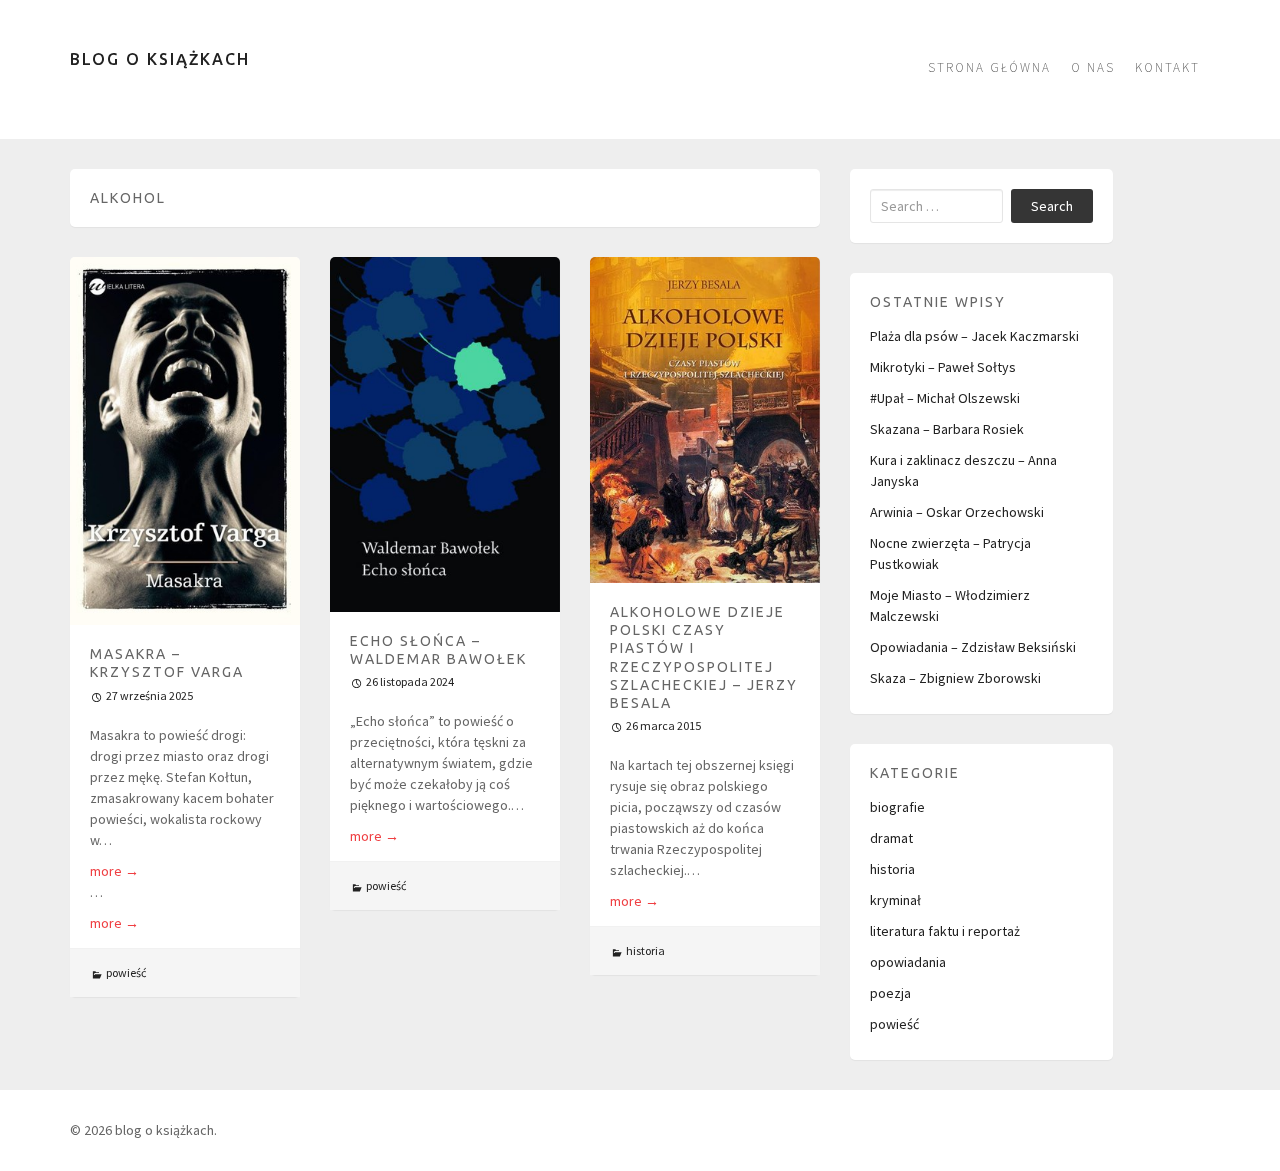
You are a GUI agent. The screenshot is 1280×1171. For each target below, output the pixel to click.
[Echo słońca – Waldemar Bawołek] (445, 434)
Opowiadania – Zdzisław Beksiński (973, 647)
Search (1052, 206)
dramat (891, 838)
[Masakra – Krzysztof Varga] (185, 441)
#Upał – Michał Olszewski (945, 398)
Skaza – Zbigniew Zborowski (955, 678)
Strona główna (989, 67)
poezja (890, 993)
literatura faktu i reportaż (945, 931)
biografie (897, 807)
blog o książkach (160, 59)
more (114, 871)
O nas (1093, 67)
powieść (126, 972)
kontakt (1167, 67)
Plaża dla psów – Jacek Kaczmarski (974, 336)
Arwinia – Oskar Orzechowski (957, 512)
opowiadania (908, 962)
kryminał (895, 900)
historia (645, 950)
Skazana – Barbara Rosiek (947, 429)
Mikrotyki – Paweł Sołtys (943, 367)
